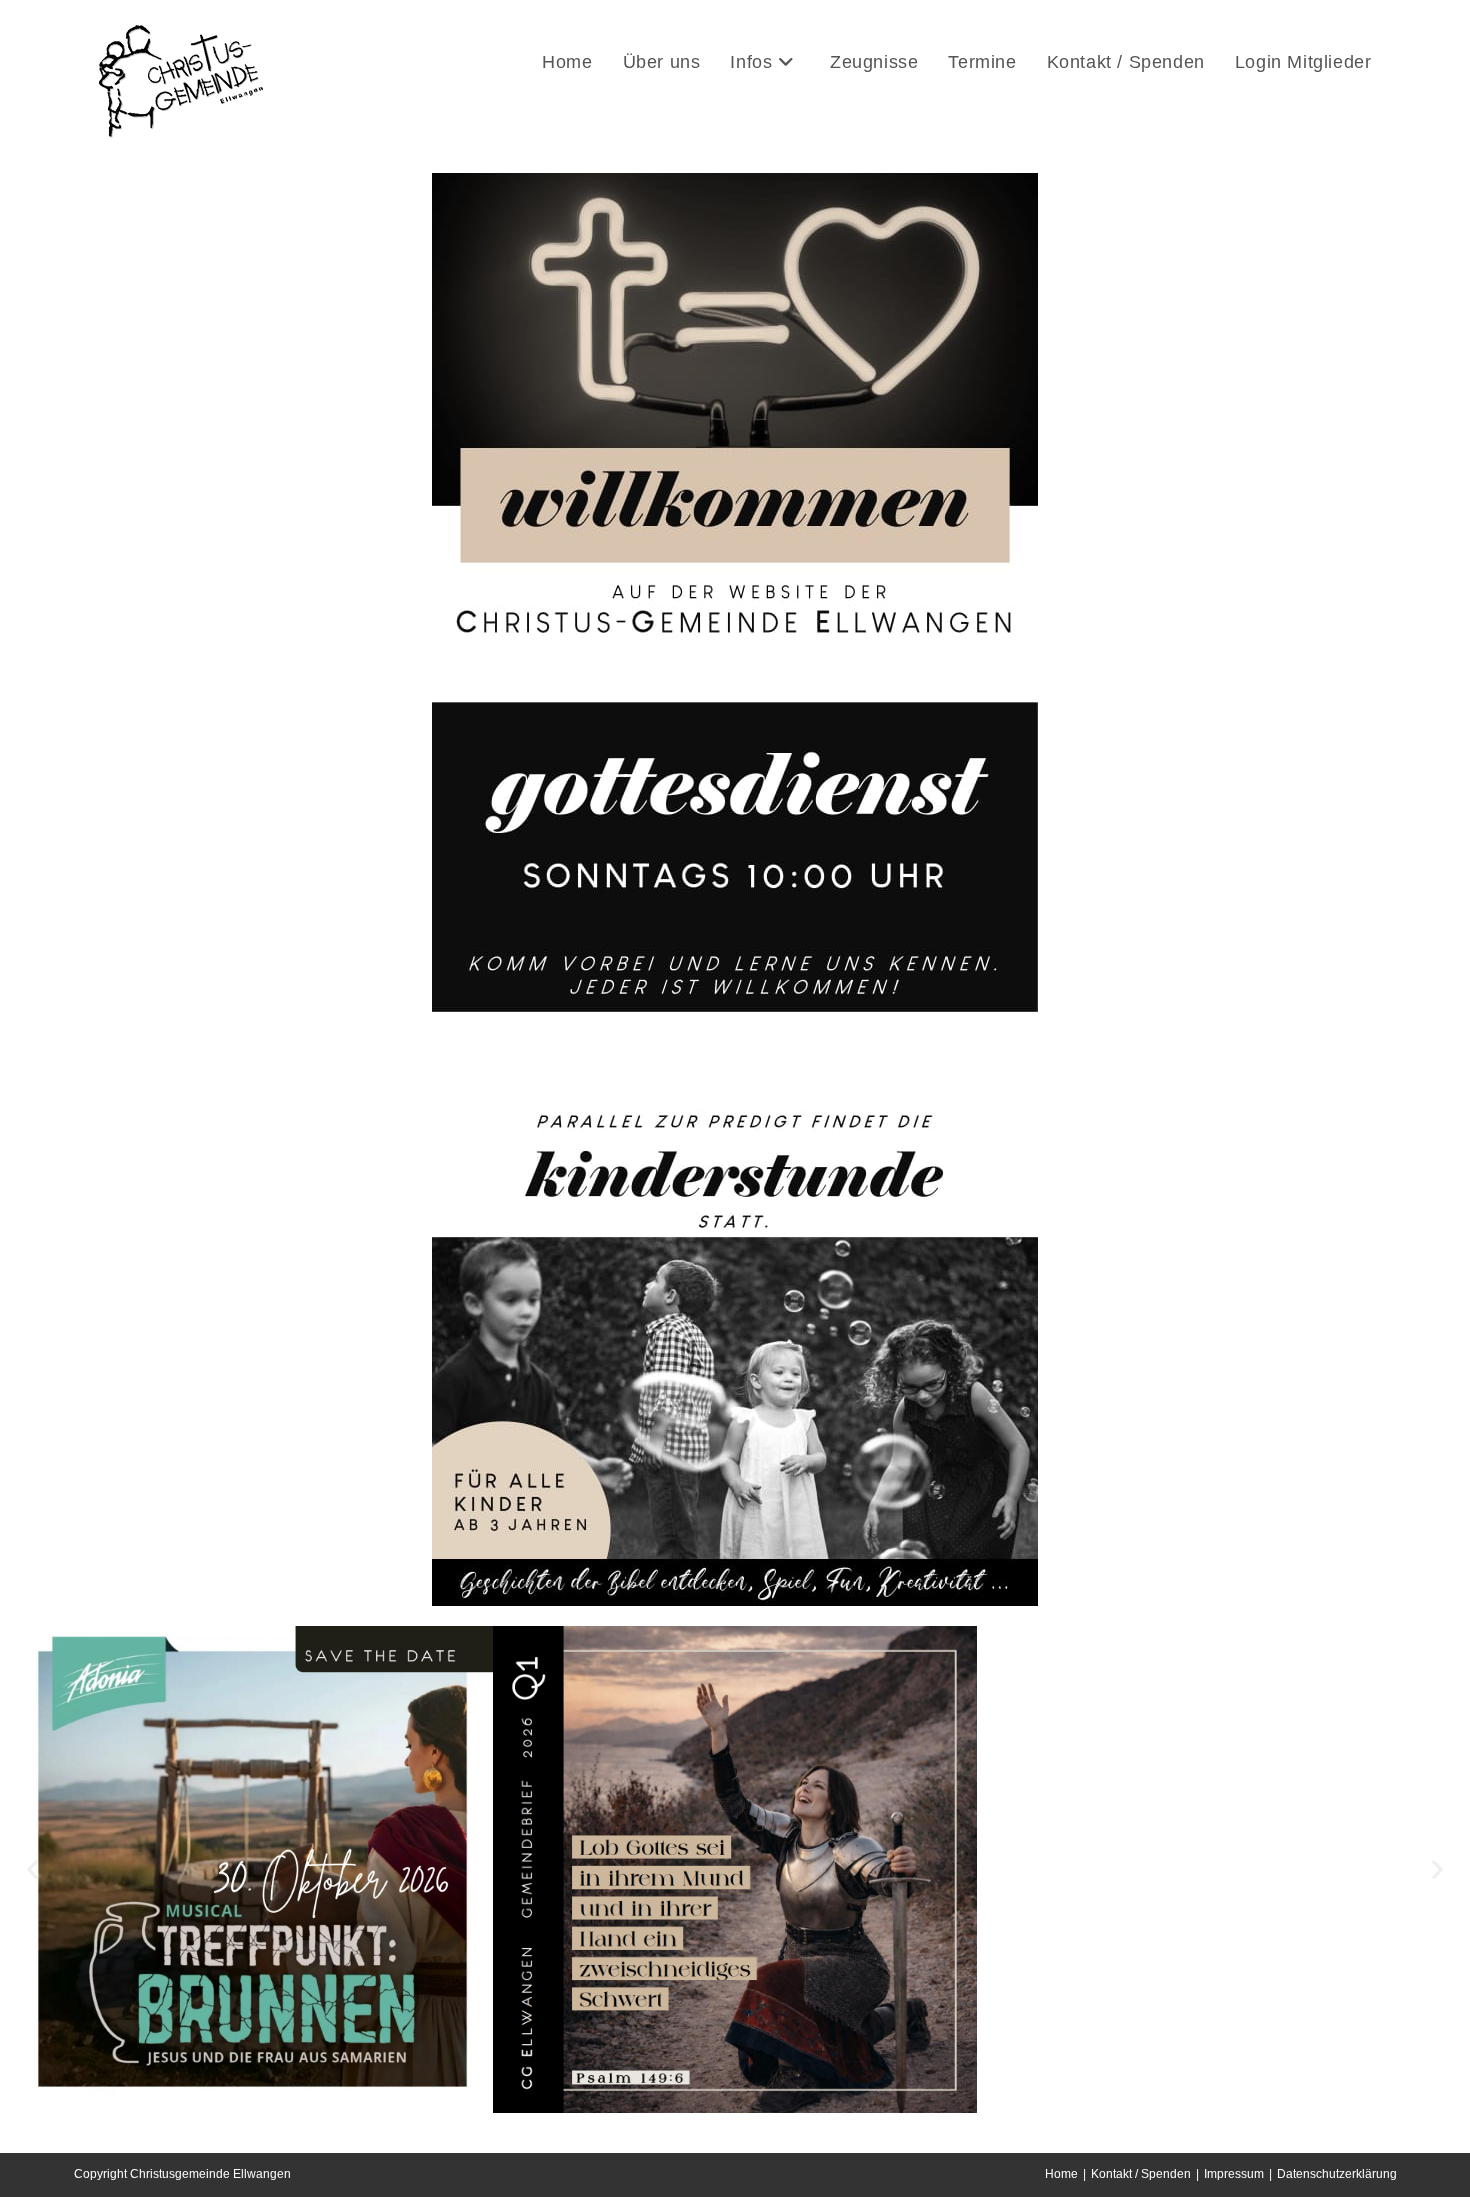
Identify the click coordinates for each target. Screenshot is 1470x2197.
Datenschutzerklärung (1337, 2174)
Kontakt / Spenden (1141, 2174)
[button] (32, 1869)
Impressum (1234, 2174)
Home (1061, 2174)
